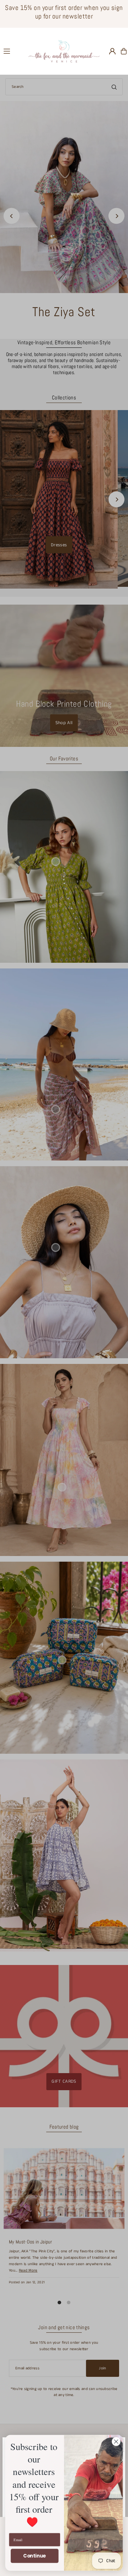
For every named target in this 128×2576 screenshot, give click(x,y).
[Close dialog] (116, 2442)
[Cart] (124, 51)
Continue (34, 2556)
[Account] (112, 51)
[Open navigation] (13, 51)
